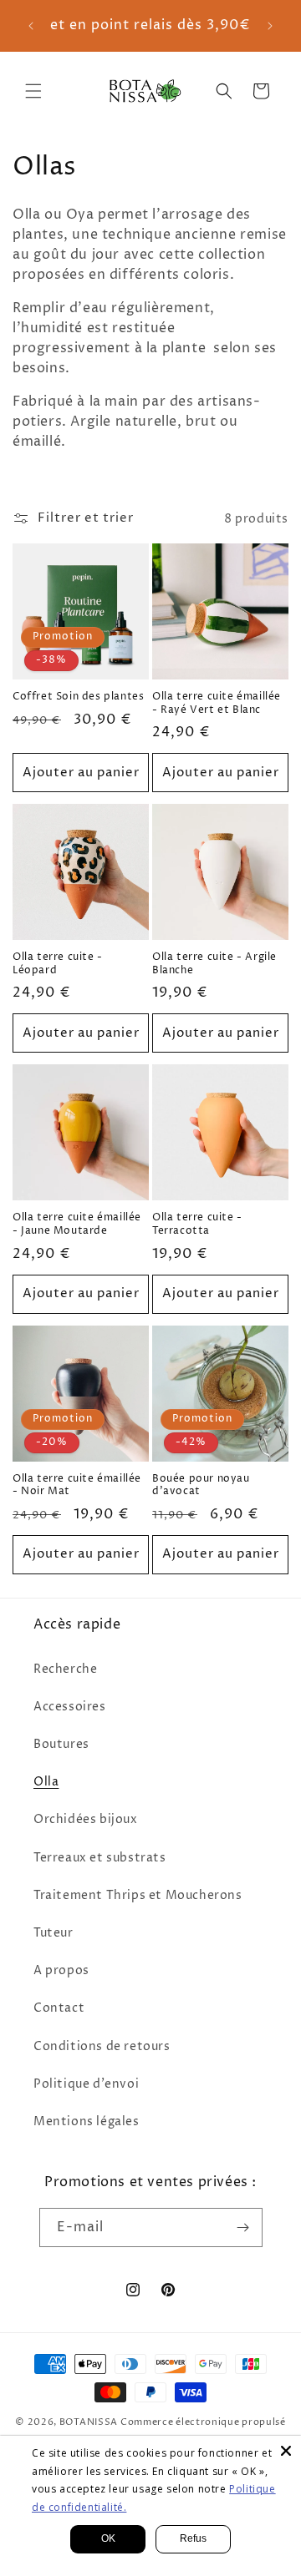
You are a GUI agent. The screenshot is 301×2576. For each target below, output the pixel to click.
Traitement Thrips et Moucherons (138, 1895)
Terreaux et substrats (100, 1858)
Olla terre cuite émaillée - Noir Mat (77, 1485)
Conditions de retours (102, 2046)
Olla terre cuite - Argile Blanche (214, 964)
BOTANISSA (89, 2422)
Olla (46, 1782)
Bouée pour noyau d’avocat (201, 1485)
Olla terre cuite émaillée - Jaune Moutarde (77, 1224)
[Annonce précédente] (31, 26)
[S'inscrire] (243, 2227)
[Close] (286, 2451)
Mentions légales (87, 2121)
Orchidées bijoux (86, 1819)
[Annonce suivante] (270, 26)
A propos (61, 1970)
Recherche (65, 1669)
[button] (33, 91)
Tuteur (54, 1933)
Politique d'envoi (86, 2084)
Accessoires (70, 1707)
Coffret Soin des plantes (78, 697)
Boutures (61, 1744)
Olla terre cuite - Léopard (58, 964)
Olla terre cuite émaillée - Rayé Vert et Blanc (217, 703)
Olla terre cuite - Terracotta (197, 1224)
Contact (59, 2008)
